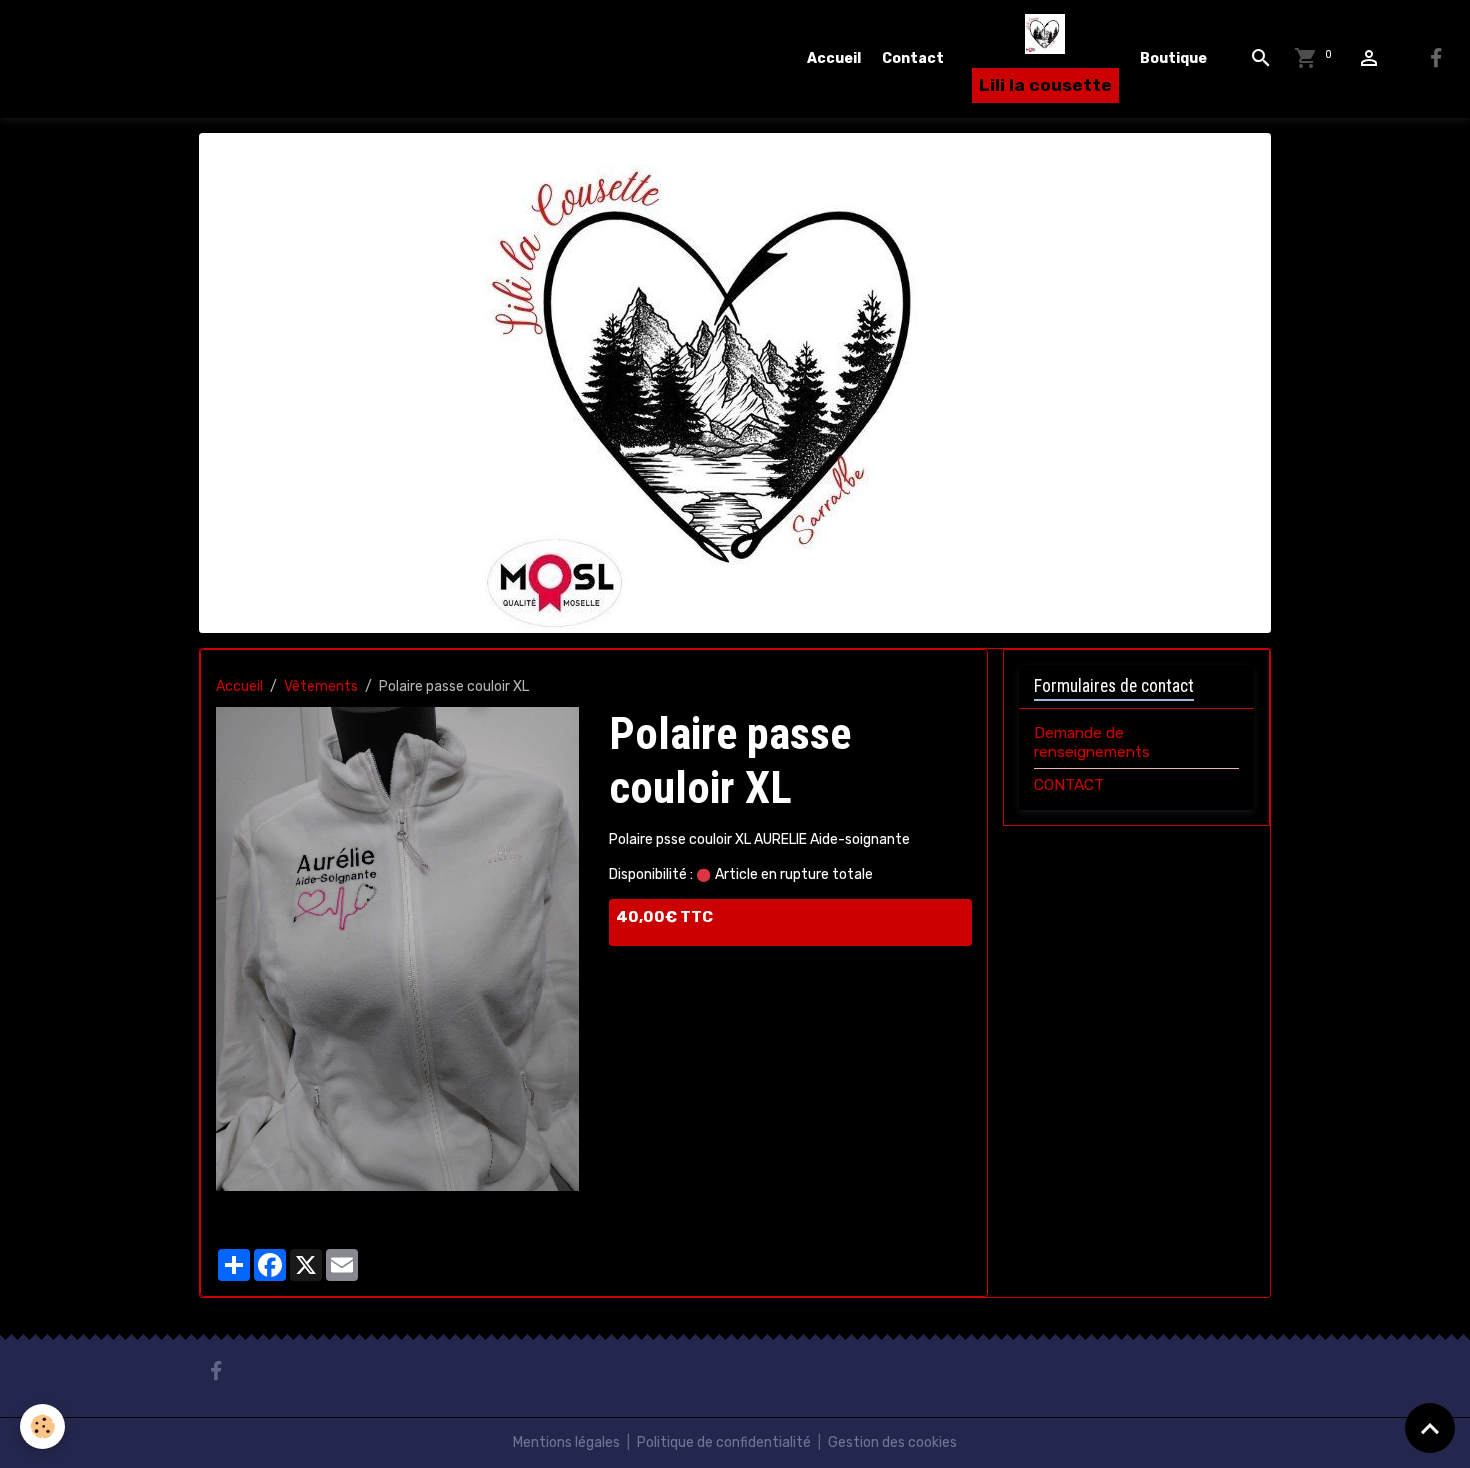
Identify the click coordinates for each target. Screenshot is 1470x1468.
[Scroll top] (1430, 1428)
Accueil (834, 58)
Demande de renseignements (1092, 742)
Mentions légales (566, 1442)
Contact (913, 58)
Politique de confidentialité (724, 1442)
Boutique (1173, 58)
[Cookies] (42, 1426)
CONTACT (1069, 785)
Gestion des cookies (892, 1442)
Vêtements (321, 686)
